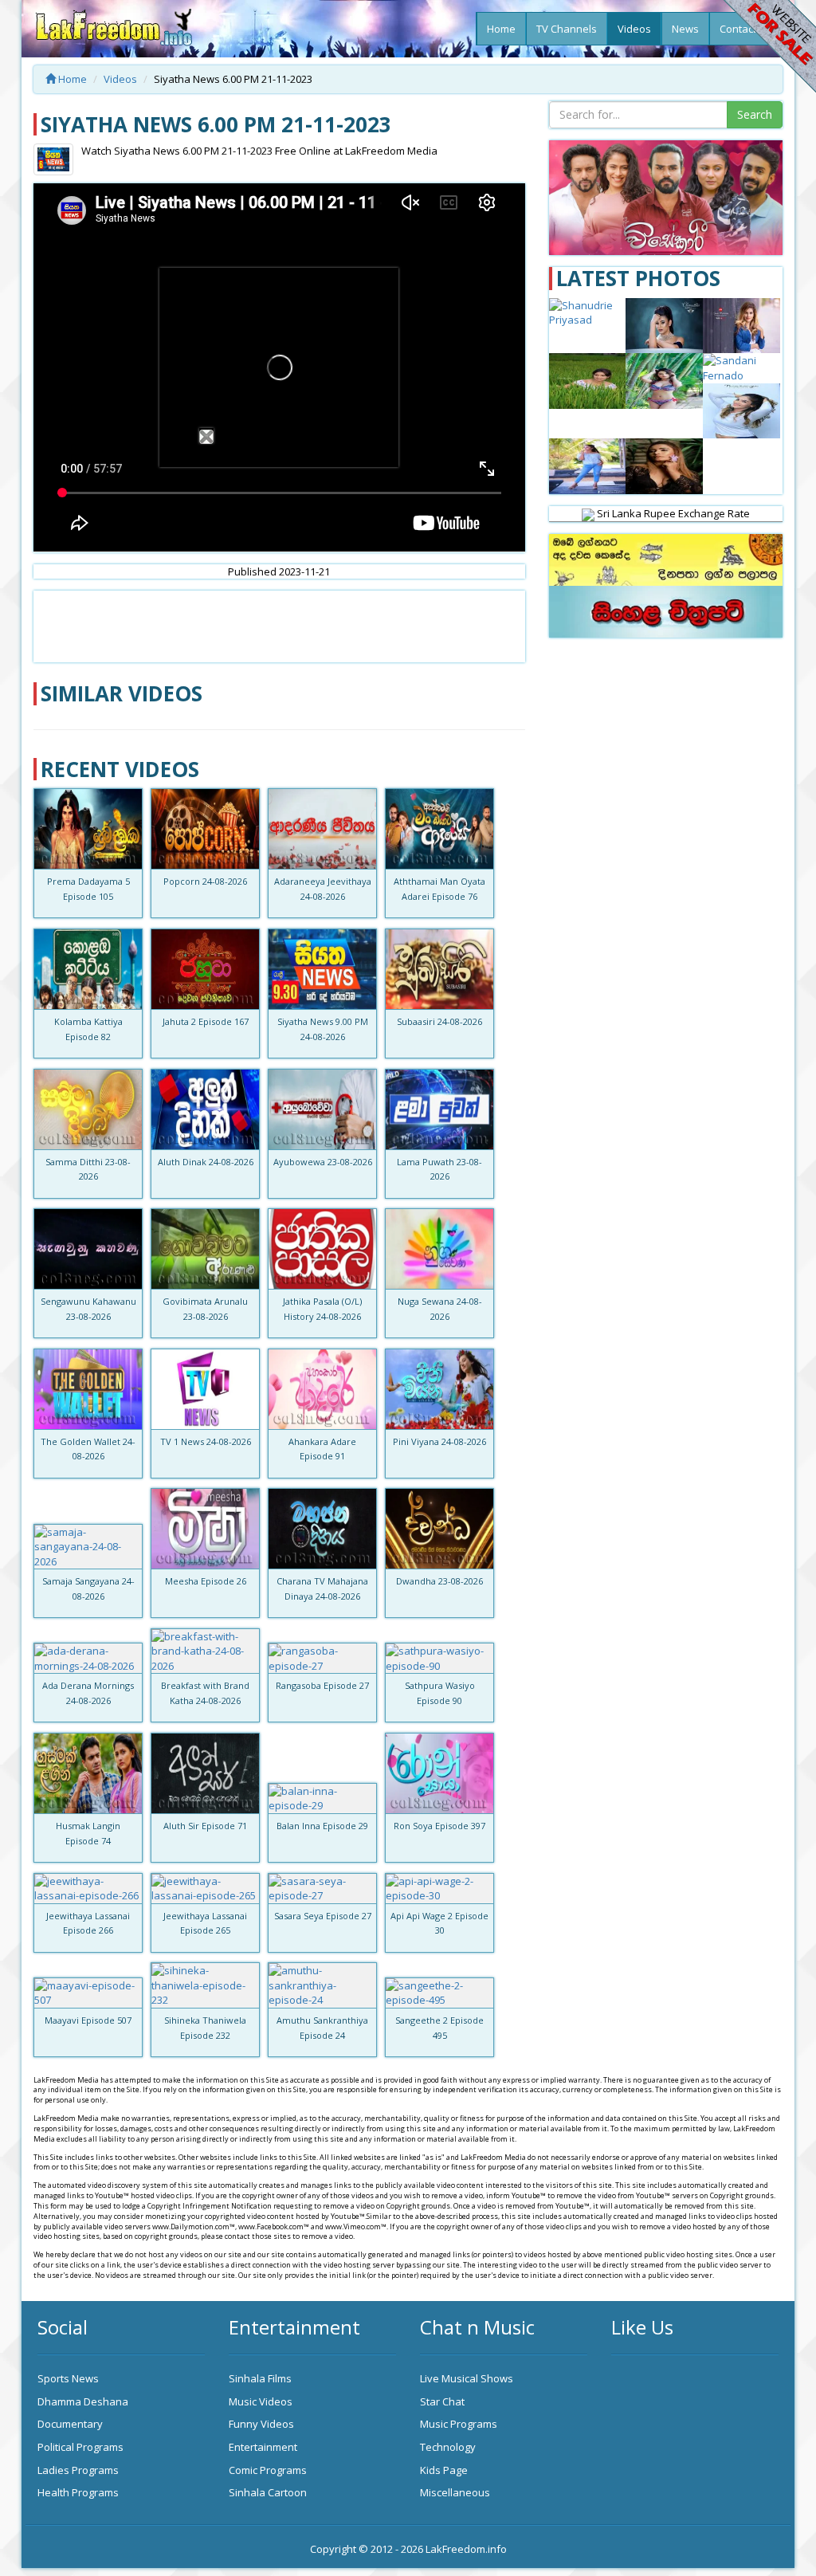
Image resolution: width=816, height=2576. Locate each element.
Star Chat (442, 2401)
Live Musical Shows (467, 2378)
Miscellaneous (455, 2492)
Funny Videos (261, 2424)
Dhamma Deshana (83, 2401)
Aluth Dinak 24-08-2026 (206, 1162)
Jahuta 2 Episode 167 (206, 1021)
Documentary (70, 2424)
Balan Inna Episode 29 (322, 1826)
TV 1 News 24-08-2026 (206, 1441)
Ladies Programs (78, 2470)
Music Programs (459, 2424)
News (685, 29)
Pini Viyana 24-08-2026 (439, 1441)
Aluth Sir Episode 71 (205, 1826)
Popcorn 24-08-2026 (205, 881)
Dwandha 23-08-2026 (439, 1581)
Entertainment (263, 2447)
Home (501, 29)
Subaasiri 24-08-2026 (439, 1021)
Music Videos (261, 2401)
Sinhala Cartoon (268, 2492)
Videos (634, 29)
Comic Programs (268, 2470)
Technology (448, 2447)
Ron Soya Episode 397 (439, 1826)
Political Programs (80, 2447)
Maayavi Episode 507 (88, 2020)
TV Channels (567, 29)
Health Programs (78, 2492)
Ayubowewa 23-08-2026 (323, 1162)
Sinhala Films (260, 2378)
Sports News (68, 2378)
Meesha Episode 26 (206, 1581)
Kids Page (444, 2470)
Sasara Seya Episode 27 (323, 1916)
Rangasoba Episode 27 (322, 1685)
